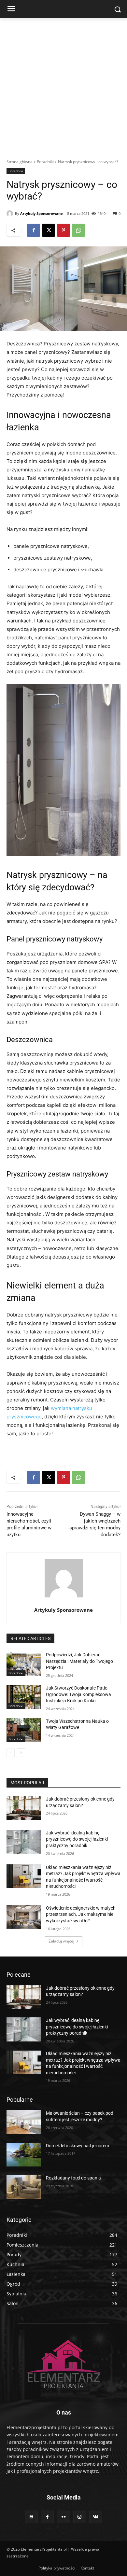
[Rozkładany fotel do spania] (24, 2187)
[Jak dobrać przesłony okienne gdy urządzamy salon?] (24, 1808)
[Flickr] (63, 2517)
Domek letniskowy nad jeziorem (78, 2146)
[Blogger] (31, 2517)
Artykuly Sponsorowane (42, 213)
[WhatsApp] (78, 230)
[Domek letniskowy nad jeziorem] (24, 2155)
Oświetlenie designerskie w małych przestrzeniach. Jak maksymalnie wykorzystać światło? (81, 1914)
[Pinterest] (63, 230)
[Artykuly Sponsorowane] (11, 214)
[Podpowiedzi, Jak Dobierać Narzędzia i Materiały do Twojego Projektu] (24, 1664)
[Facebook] (34, 230)
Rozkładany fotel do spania (73, 2178)
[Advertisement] (63, 85)
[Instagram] (80, 2517)
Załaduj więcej (61, 1941)
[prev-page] (11, 1753)
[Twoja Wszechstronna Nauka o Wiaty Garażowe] (24, 1730)
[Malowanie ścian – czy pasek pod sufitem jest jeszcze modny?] (24, 2122)
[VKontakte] (96, 2517)
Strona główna (20, 162)
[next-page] (21, 1753)
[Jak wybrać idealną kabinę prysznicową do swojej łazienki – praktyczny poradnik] (24, 1842)
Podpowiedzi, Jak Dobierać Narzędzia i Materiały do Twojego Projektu (79, 1661)
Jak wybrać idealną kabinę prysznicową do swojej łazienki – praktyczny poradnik (79, 1839)
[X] (49, 230)
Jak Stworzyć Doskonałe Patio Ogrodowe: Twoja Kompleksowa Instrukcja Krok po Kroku (78, 1694)
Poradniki (45, 162)
